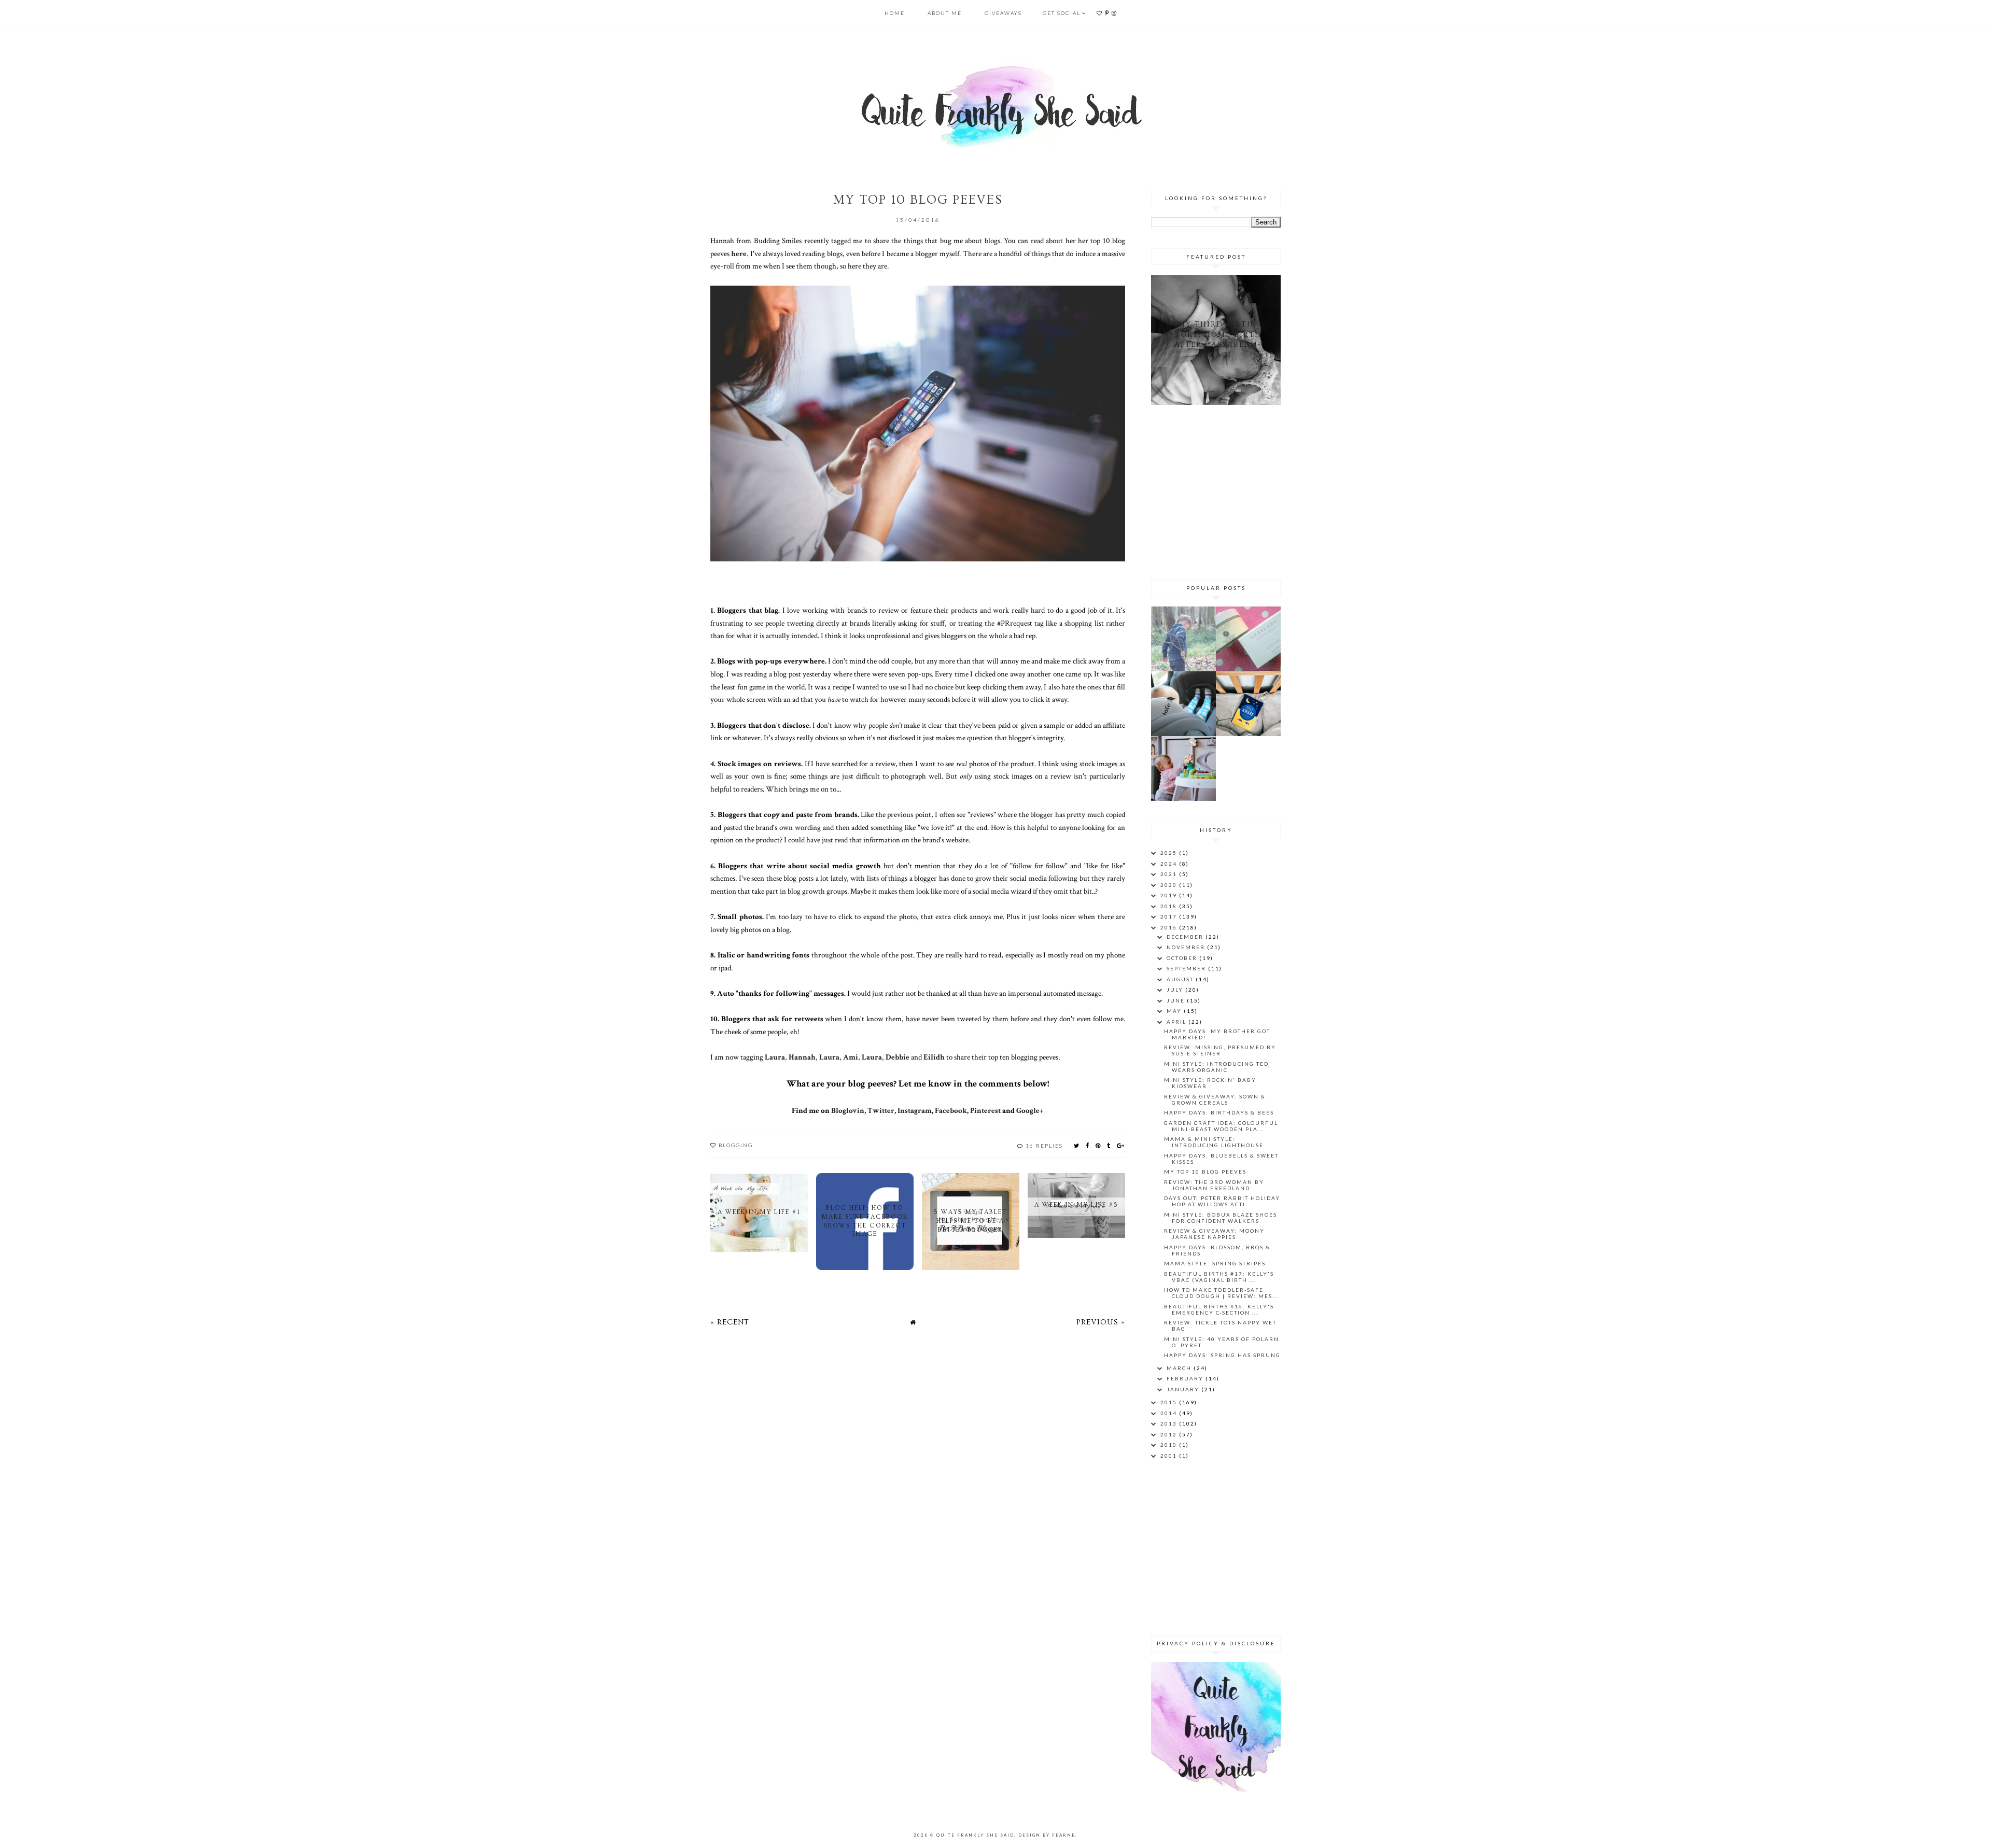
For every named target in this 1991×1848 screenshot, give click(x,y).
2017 (1170, 916)
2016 (1170, 927)
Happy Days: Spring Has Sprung (1222, 1355)
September (1187, 968)
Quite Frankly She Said (975, 1835)
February (1186, 1378)
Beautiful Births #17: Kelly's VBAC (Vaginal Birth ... (1219, 1277)
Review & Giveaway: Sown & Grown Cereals (1215, 1099)
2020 (1170, 885)
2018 (1170, 906)
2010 (1170, 1445)
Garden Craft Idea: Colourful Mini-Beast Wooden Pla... (1221, 1126)
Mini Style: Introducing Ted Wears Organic (1216, 1067)
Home (895, 13)
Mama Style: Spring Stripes (1215, 1263)
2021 (1170, 874)
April (1177, 1022)
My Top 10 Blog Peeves (1205, 1172)
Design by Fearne (1047, 1835)
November (1187, 947)
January (1184, 1389)
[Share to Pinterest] (1098, 1145)
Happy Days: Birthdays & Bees (1219, 1112)
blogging (736, 1145)
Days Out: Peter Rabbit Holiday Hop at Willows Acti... (1222, 1201)
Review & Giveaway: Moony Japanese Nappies (1214, 1234)
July (1176, 990)
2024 (1170, 864)
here (739, 253)
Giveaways (1003, 13)
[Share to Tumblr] (1109, 1145)
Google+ (1030, 1110)
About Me (945, 13)
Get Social (1062, 13)
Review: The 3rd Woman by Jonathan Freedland (1214, 1185)
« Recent (730, 1322)
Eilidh (934, 1057)
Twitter (881, 1110)
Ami (851, 1057)
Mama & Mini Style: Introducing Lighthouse (1214, 1142)
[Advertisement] (1216, 490)
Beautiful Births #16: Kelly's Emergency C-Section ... (1219, 1309)
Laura (775, 1057)
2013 (1170, 1423)
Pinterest (985, 1110)
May (1175, 1011)
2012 (1170, 1434)
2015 (1170, 1402)
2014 (1170, 1413)
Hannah (802, 1057)
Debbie (898, 1057)
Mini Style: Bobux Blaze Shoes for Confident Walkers (1221, 1218)
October (1183, 958)
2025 (1170, 853)
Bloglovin (848, 1110)
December (1186, 937)
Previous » (1101, 1322)
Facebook (951, 1110)
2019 (1170, 895)
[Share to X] (1077, 1145)
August (1181, 979)
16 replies (1044, 1146)
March (1180, 1368)
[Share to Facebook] (1088, 1145)
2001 (1170, 1456)
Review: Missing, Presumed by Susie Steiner (1220, 1050)
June (1177, 1000)
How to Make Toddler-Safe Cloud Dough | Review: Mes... (1221, 1293)
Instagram (915, 1110)
